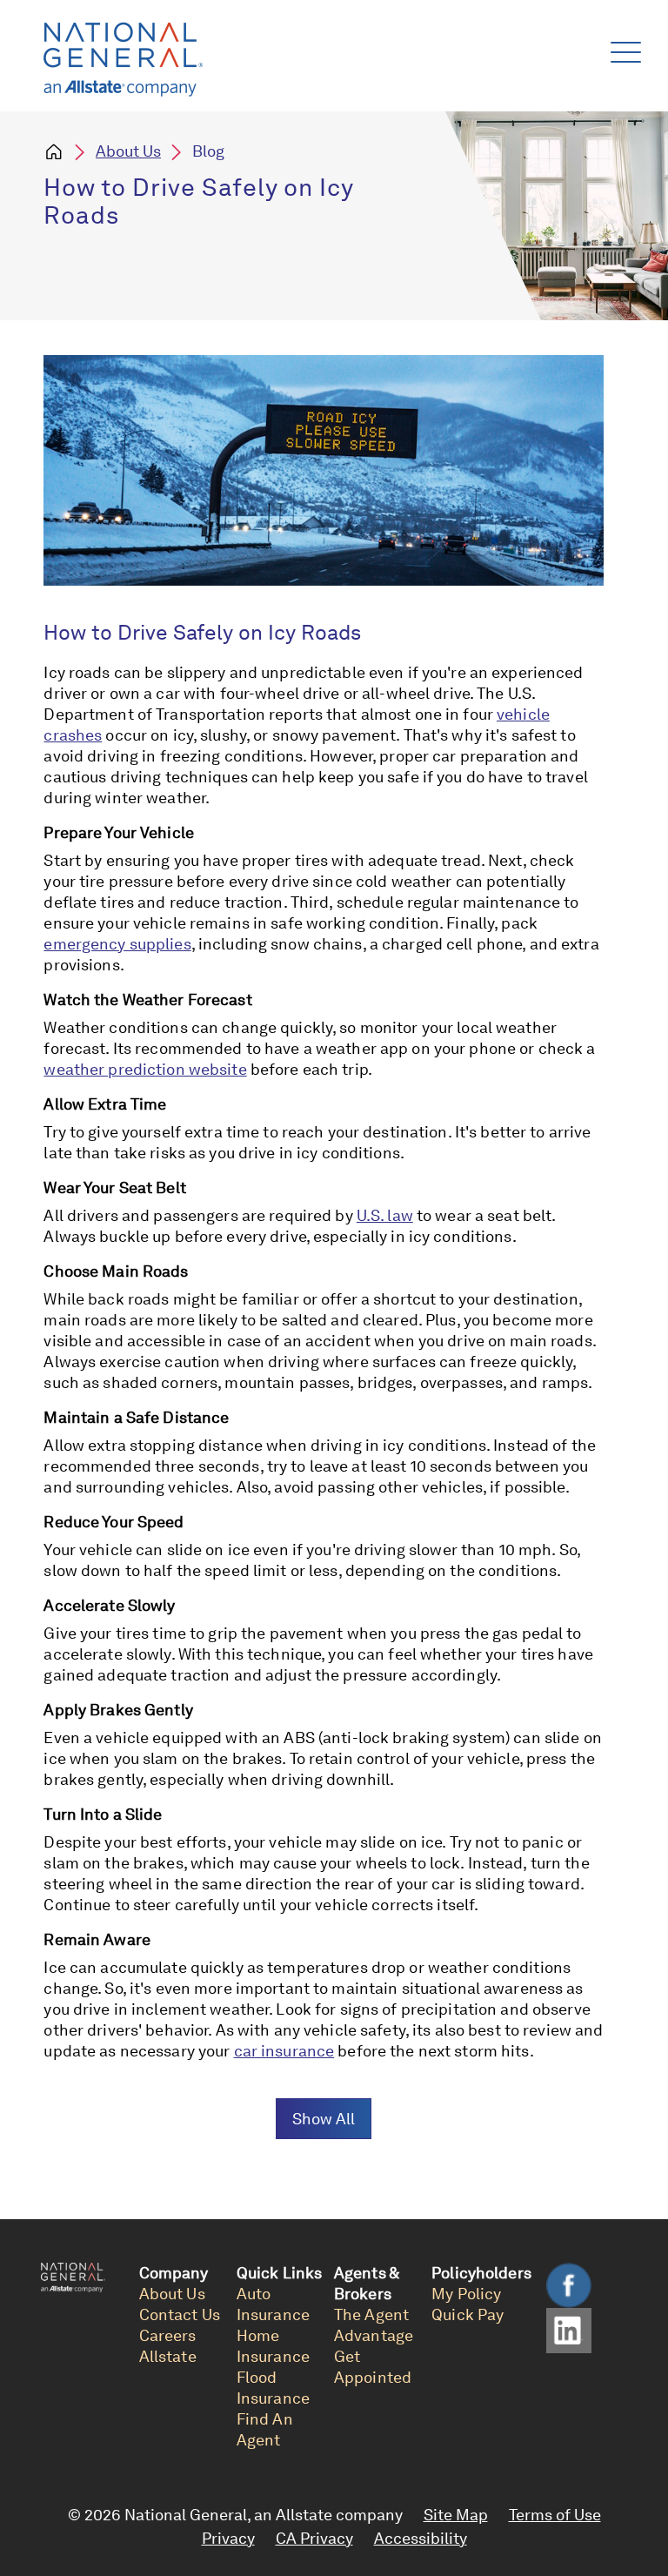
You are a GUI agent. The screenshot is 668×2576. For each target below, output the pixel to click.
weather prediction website (145, 1069)
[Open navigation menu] (622, 48)
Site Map (456, 2515)
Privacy (228, 2538)
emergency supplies (117, 944)
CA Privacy (314, 2538)
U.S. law (385, 1215)
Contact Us (180, 2314)
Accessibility (421, 2538)
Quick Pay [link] (468, 2314)
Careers (168, 2335)
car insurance (284, 2051)
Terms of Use (555, 2515)
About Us (128, 151)
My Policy (466, 2294)
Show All (324, 2119)
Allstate (168, 2356)
